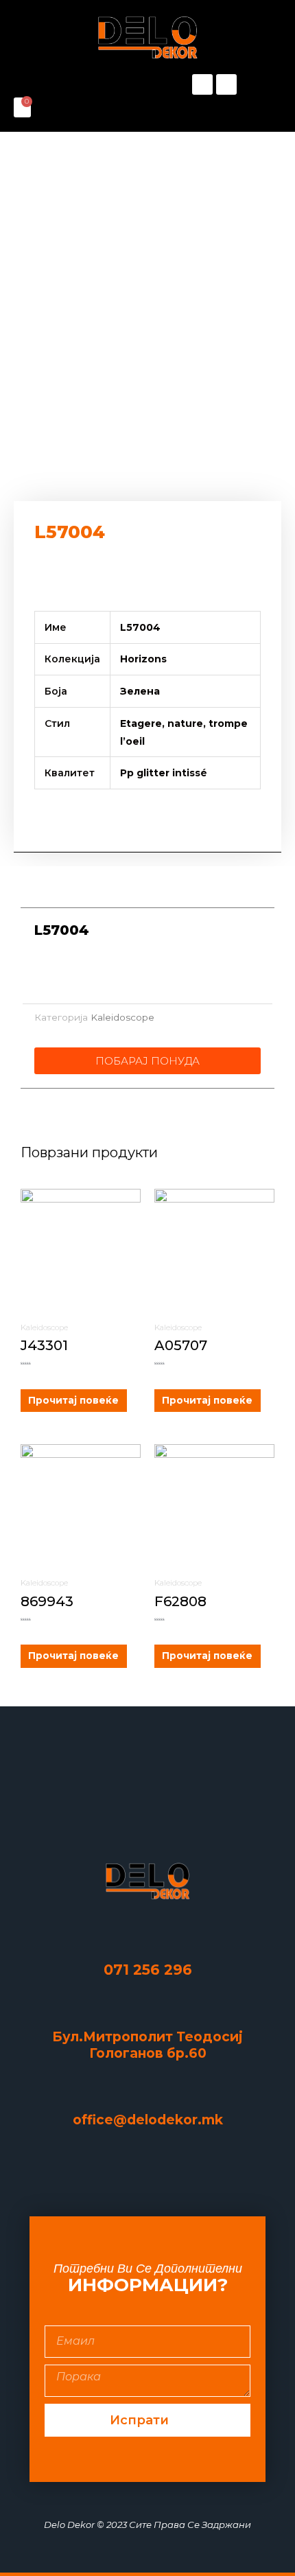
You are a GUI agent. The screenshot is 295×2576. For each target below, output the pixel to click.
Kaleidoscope (122, 1017)
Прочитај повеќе (73, 1400)
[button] (81, 85)
